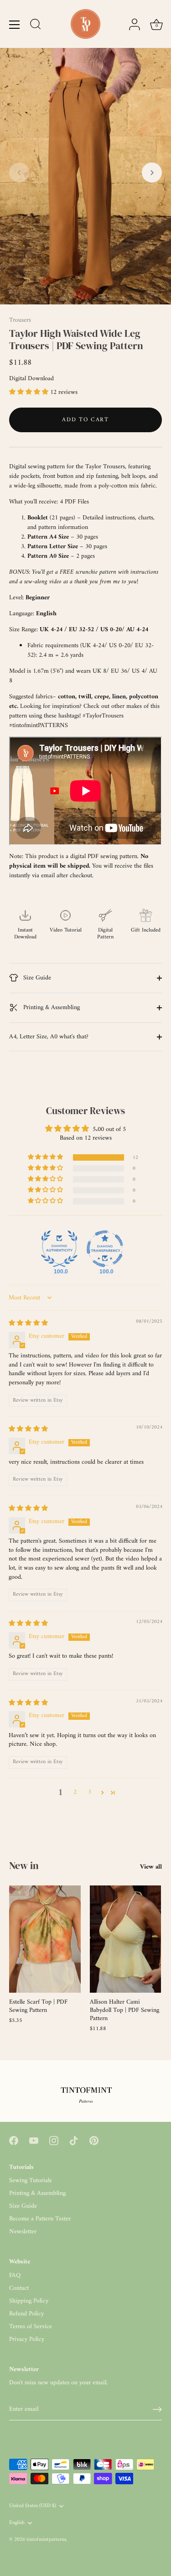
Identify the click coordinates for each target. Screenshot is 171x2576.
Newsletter (23, 2232)
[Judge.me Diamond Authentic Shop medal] (59, 1249)
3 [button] (90, 1792)
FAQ (15, 2275)
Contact (19, 2288)
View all (151, 1867)
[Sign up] (157, 2409)
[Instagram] (54, 2140)
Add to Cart (85, 420)
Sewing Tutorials (30, 2181)
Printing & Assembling (51, 1008)
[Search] (36, 26)
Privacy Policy (27, 2339)
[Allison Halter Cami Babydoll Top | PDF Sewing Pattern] (126, 1939)
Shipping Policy (29, 2301)
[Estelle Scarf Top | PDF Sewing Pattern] (45, 1939)
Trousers (20, 320)
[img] (28, 1323)
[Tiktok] (74, 2140)
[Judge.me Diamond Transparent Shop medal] (105, 1249)
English (17, 2523)
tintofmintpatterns (46, 2540)
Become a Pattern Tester (40, 2219)
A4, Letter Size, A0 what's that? (49, 1037)
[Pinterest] (94, 2140)
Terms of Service (31, 2327)
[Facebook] (14, 2140)
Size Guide (36, 978)
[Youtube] (34, 2140)
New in (24, 1865)
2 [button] (75, 1792)
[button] (19, 173)
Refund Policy (26, 2314)
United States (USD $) (33, 2506)
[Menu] (15, 25)
